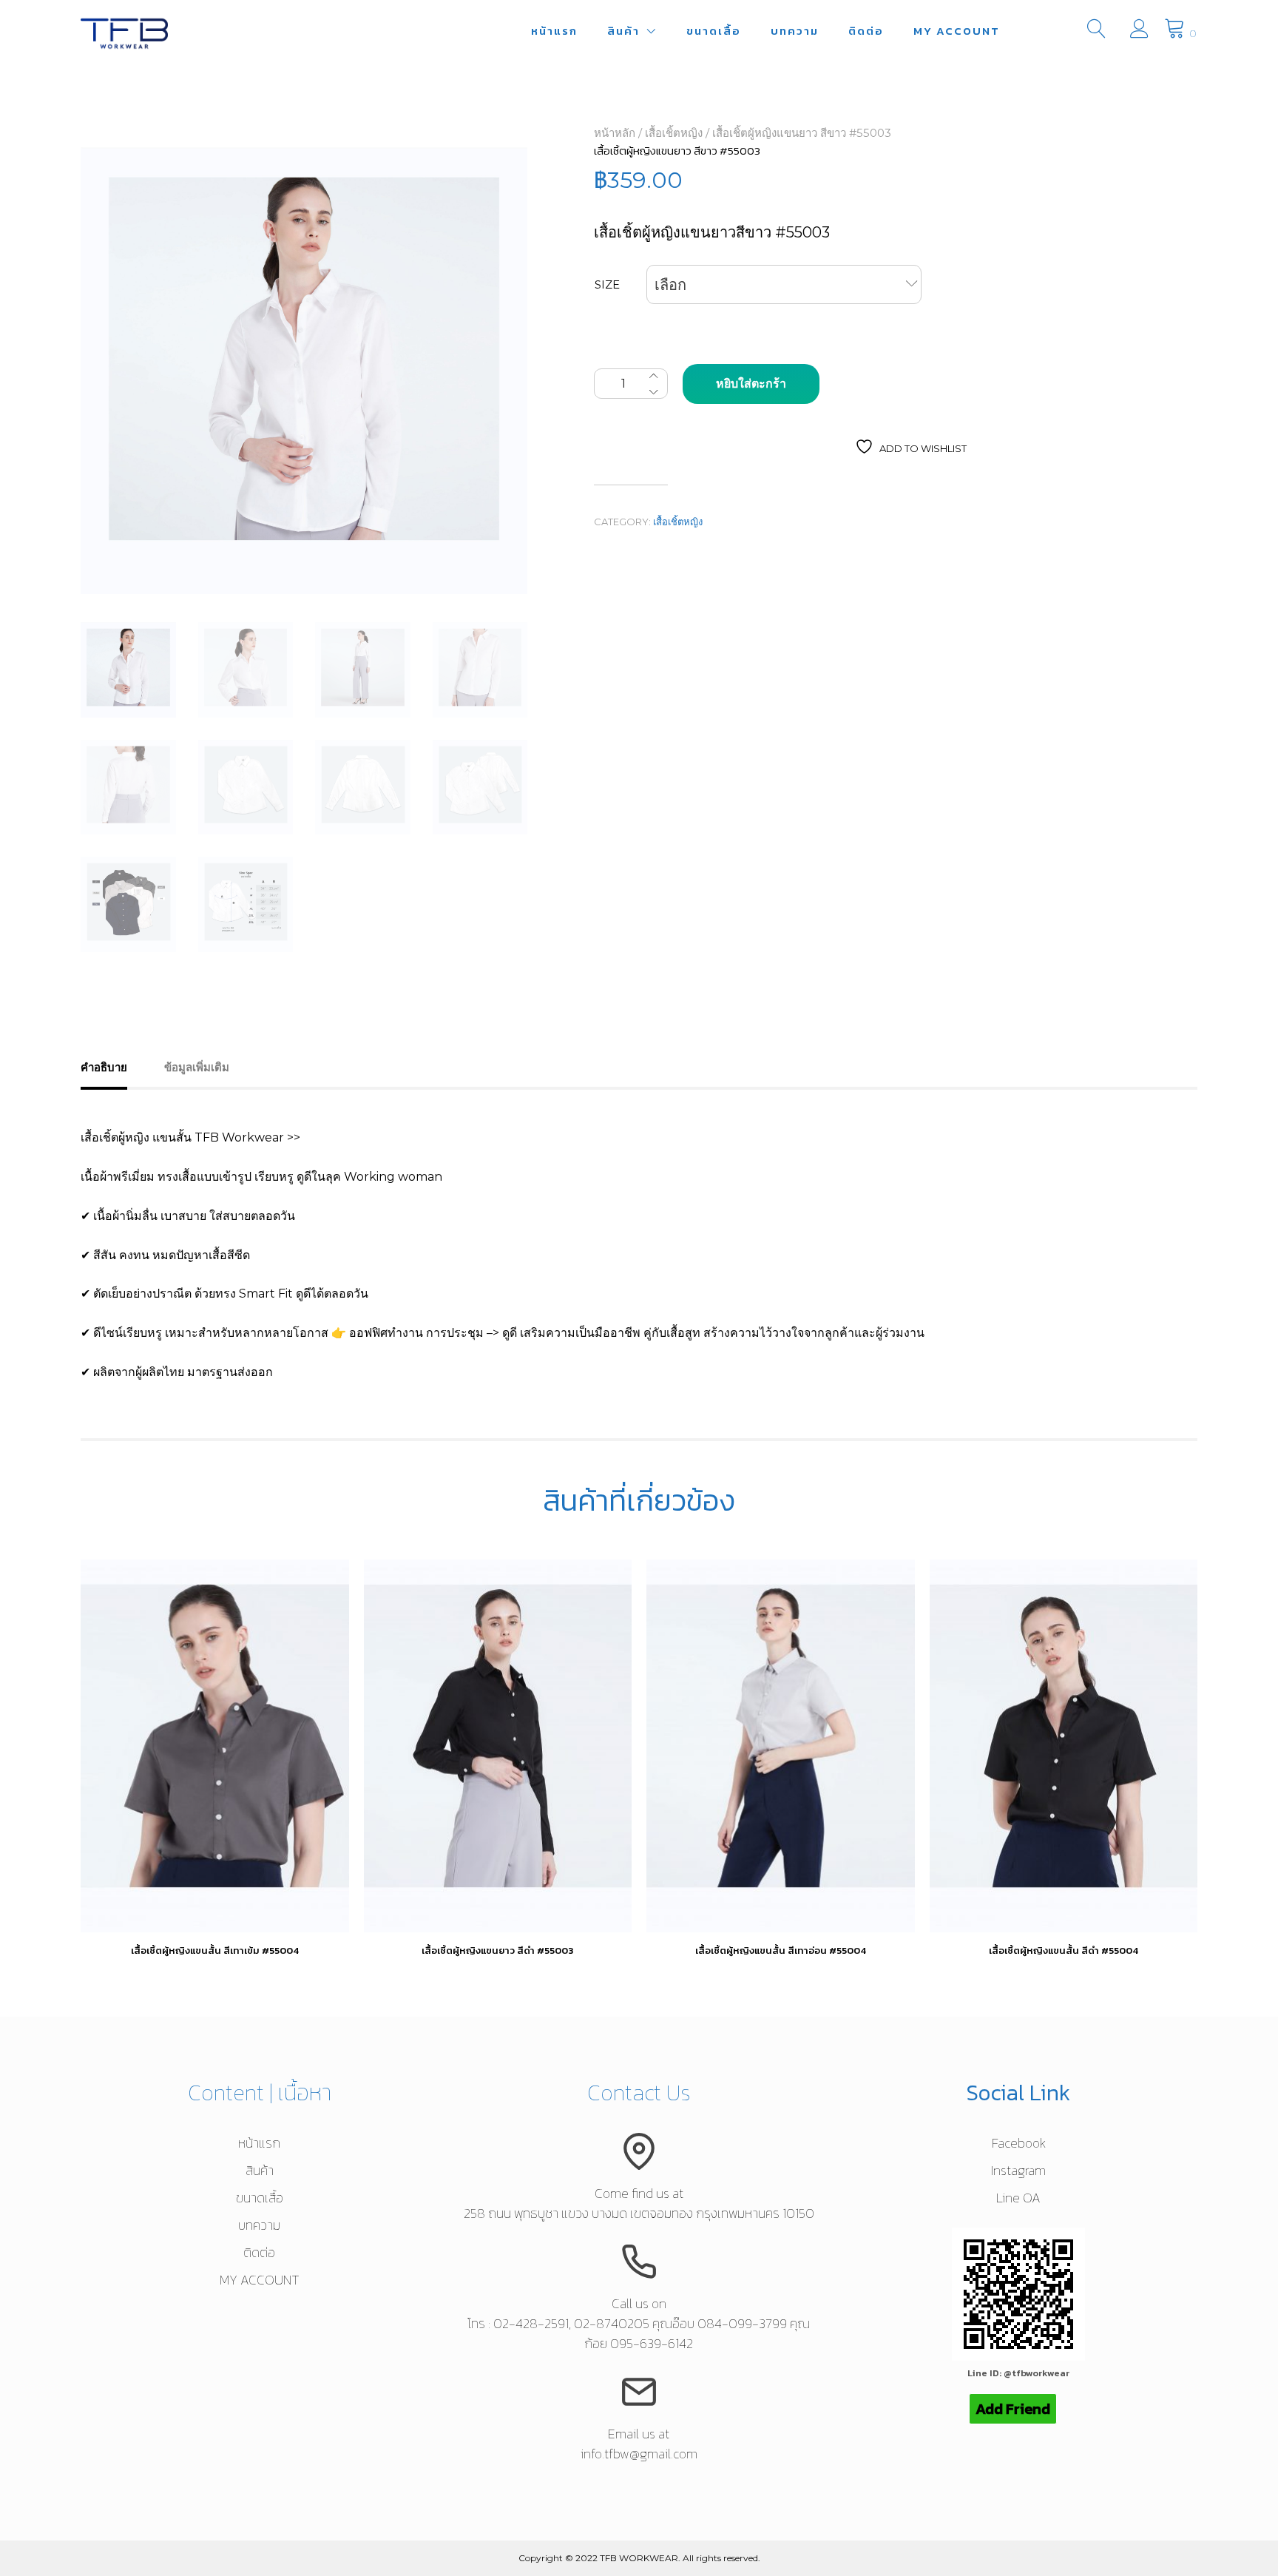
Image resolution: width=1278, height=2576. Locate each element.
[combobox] (784, 284)
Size (607, 284)
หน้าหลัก (615, 133)
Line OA (1018, 2198)
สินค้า (623, 31)
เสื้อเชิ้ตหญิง (674, 133)
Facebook (1019, 2143)
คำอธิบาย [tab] (104, 1067)
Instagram (1018, 2170)
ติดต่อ (866, 31)
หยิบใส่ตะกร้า (751, 384)
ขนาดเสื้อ (714, 31)
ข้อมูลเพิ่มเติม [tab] (197, 1067)
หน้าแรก (554, 31)
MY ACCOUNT (957, 31)
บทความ (795, 31)
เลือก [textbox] (670, 285)
